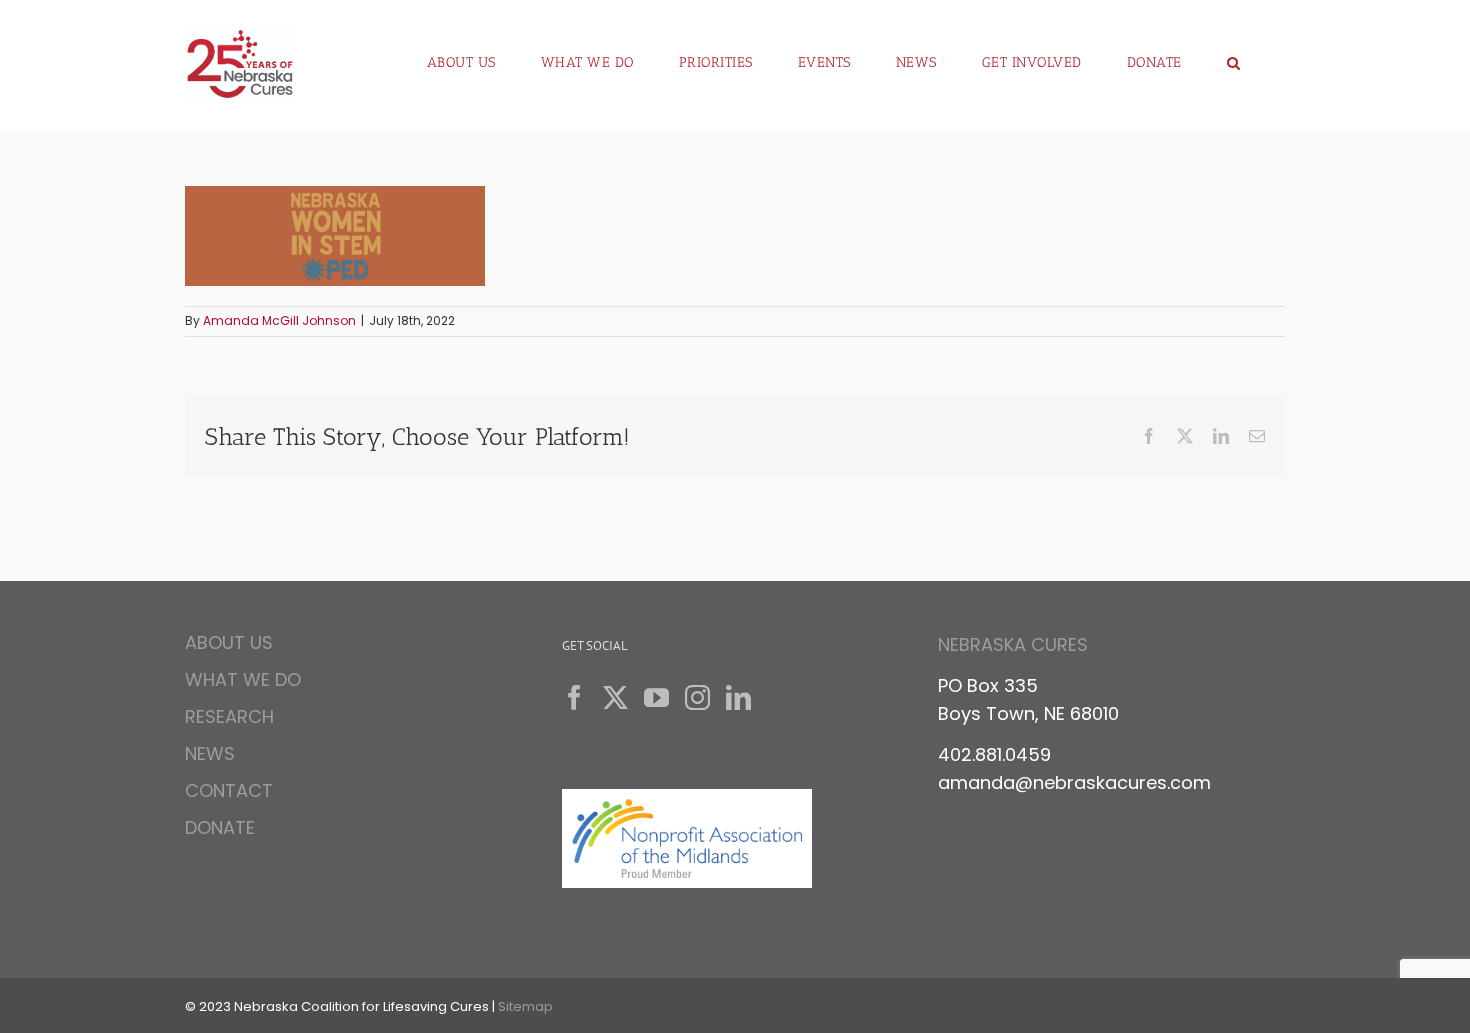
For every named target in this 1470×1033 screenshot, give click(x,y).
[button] (1234, 55)
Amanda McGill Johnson (279, 320)
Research (229, 716)
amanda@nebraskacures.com (1074, 782)
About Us (229, 645)
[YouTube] (656, 697)
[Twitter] (615, 697)
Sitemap (525, 1006)
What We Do (243, 679)
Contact (229, 790)
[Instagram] (697, 697)
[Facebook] (574, 697)
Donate (220, 827)
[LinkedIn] (738, 697)
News (210, 753)
